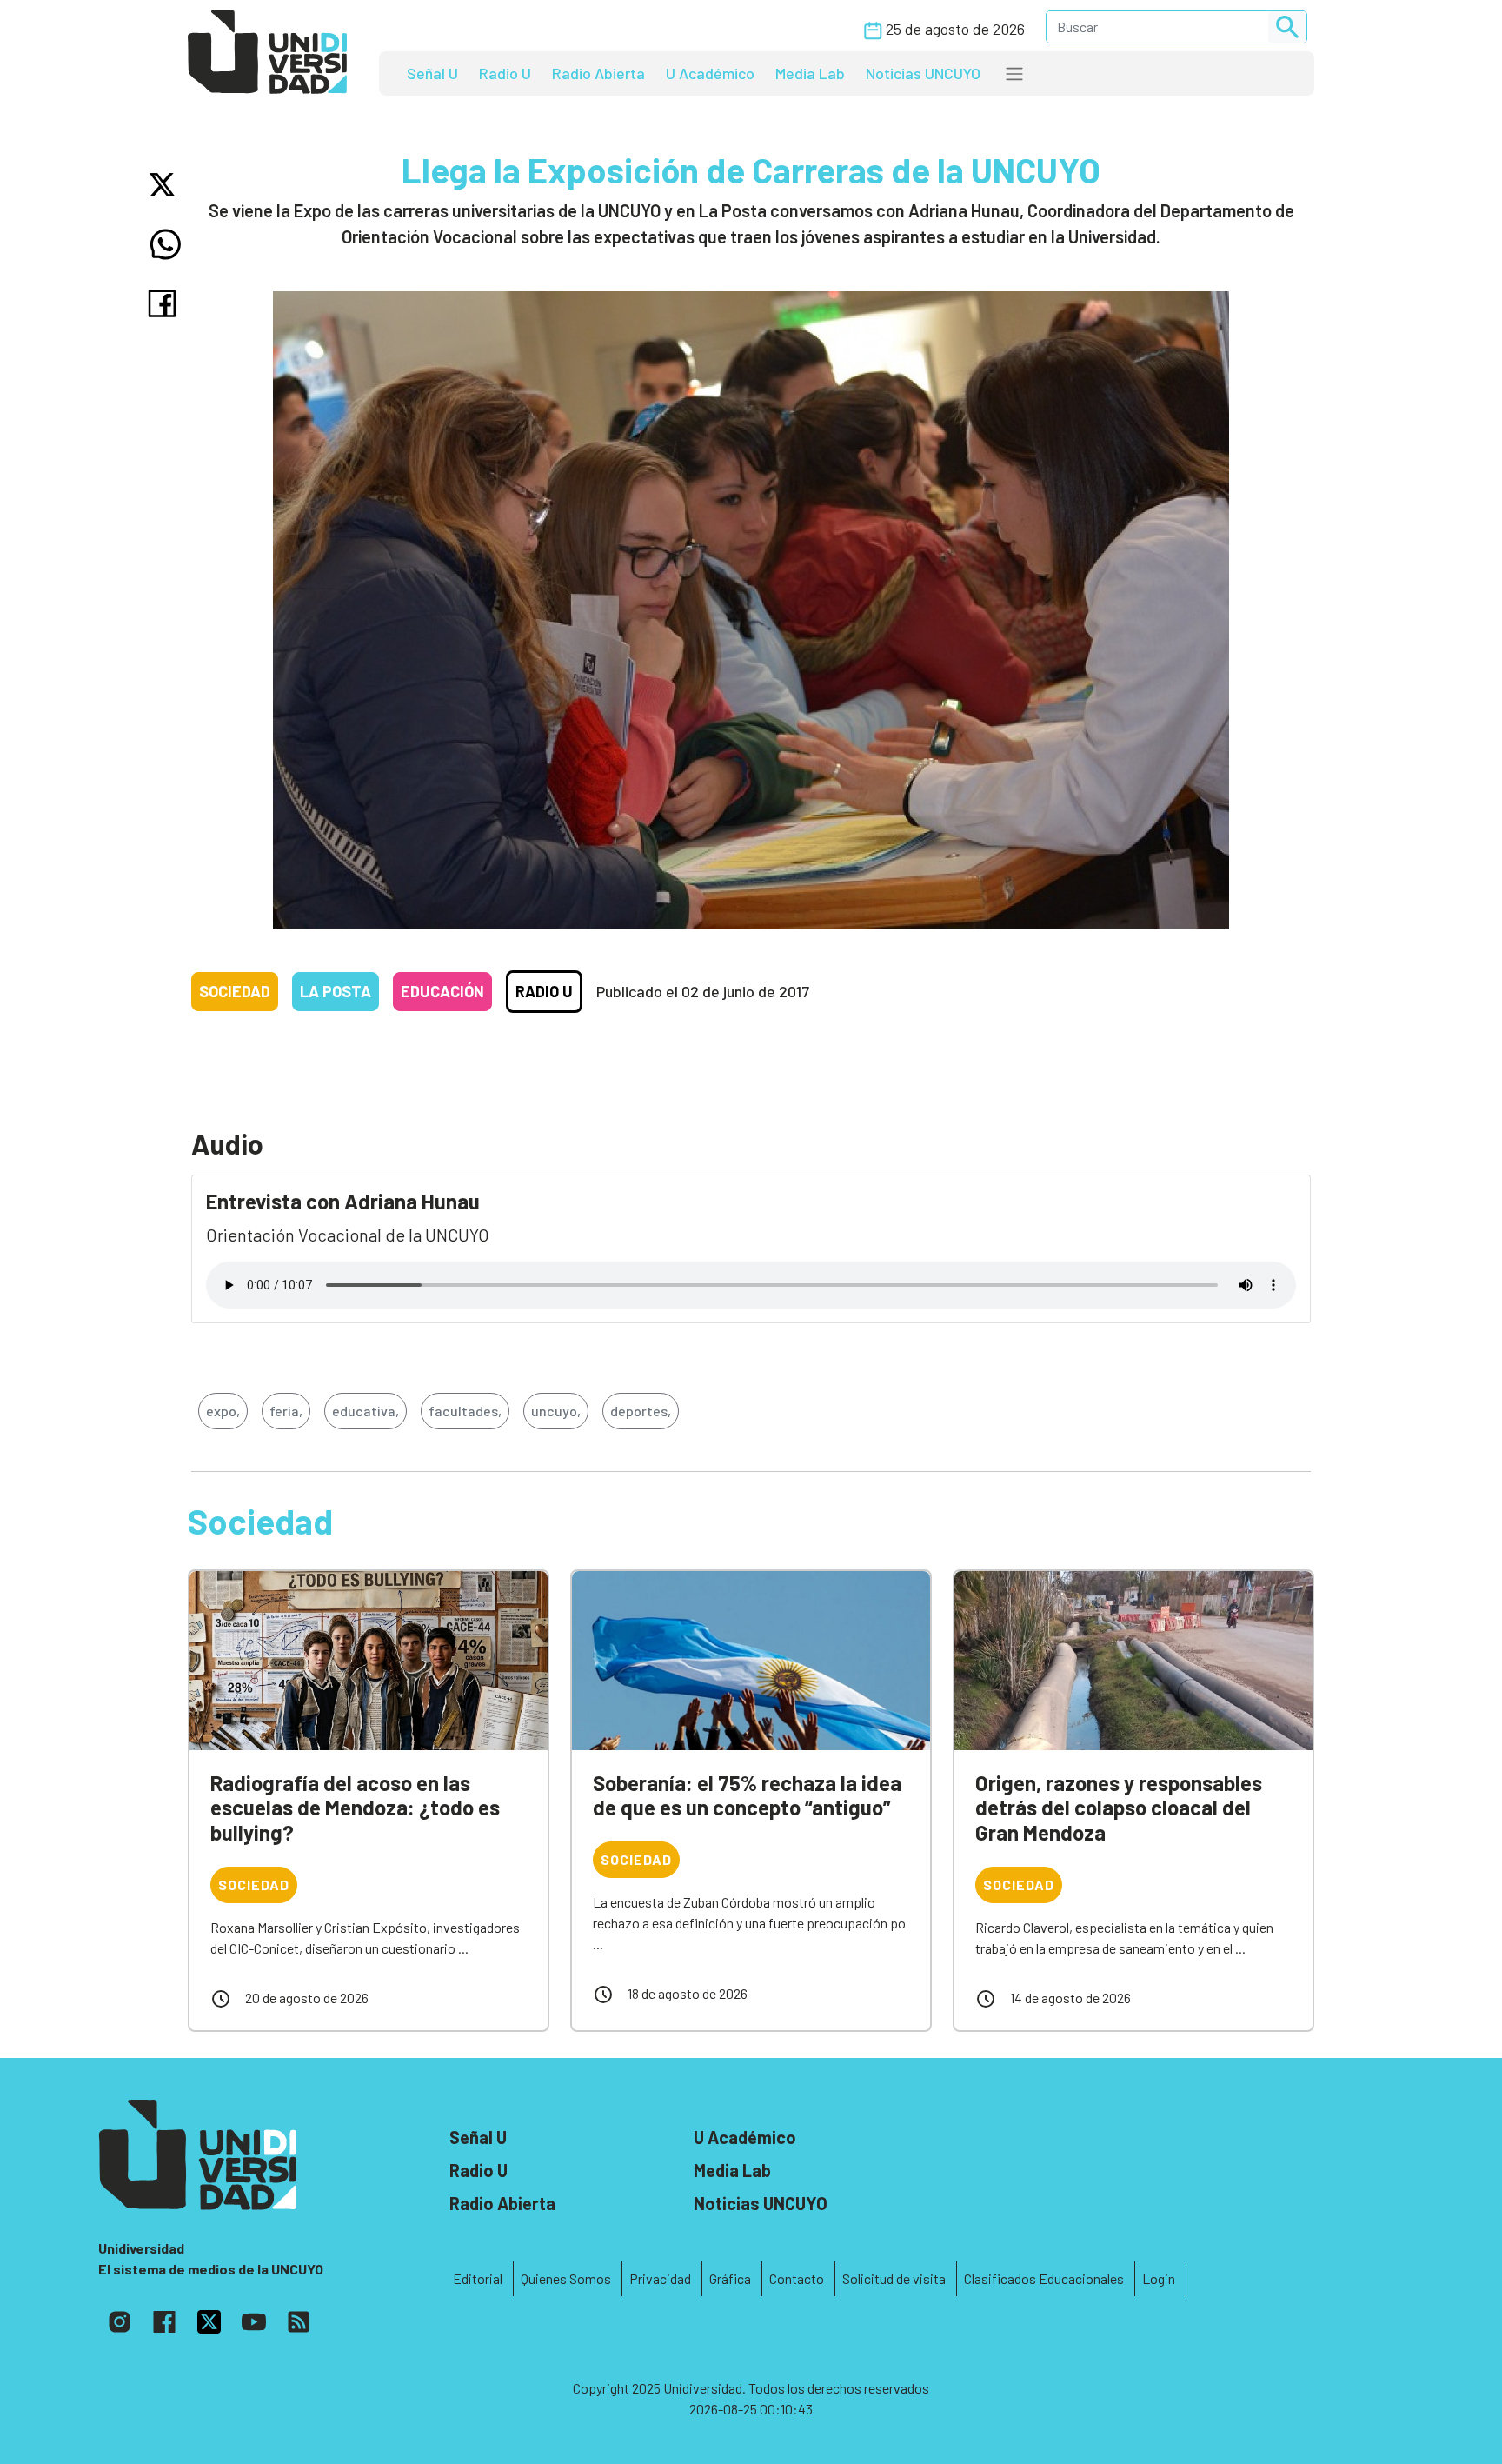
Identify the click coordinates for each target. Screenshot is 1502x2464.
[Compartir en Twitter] (166, 185)
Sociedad (235, 991)
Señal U (432, 73)
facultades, (465, 1411)
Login (1159, 2278)
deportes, (641, 1411)
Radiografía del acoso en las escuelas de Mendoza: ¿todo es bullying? (355, 1808)
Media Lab (810, 73)
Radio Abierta (598, 73)
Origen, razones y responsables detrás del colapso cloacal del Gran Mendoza (1119, 1808)
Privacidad (660, 2278)
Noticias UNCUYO (923, 73)
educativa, (366, 1411)
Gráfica (730, 2278)
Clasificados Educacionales (1044, 2278)
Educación (442, 991)
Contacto (797, 2278)
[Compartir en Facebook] (166, 303)
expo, (223, 1411)
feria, (286, 1411)
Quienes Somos (566, 2278)
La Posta (336, 991)
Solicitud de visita (894, 2278)
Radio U (505, 73)
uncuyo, (556, 1411)
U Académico (710, 73)
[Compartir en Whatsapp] (166, 244)
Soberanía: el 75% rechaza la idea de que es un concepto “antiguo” (747, 1795)
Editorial (478, 2278)
